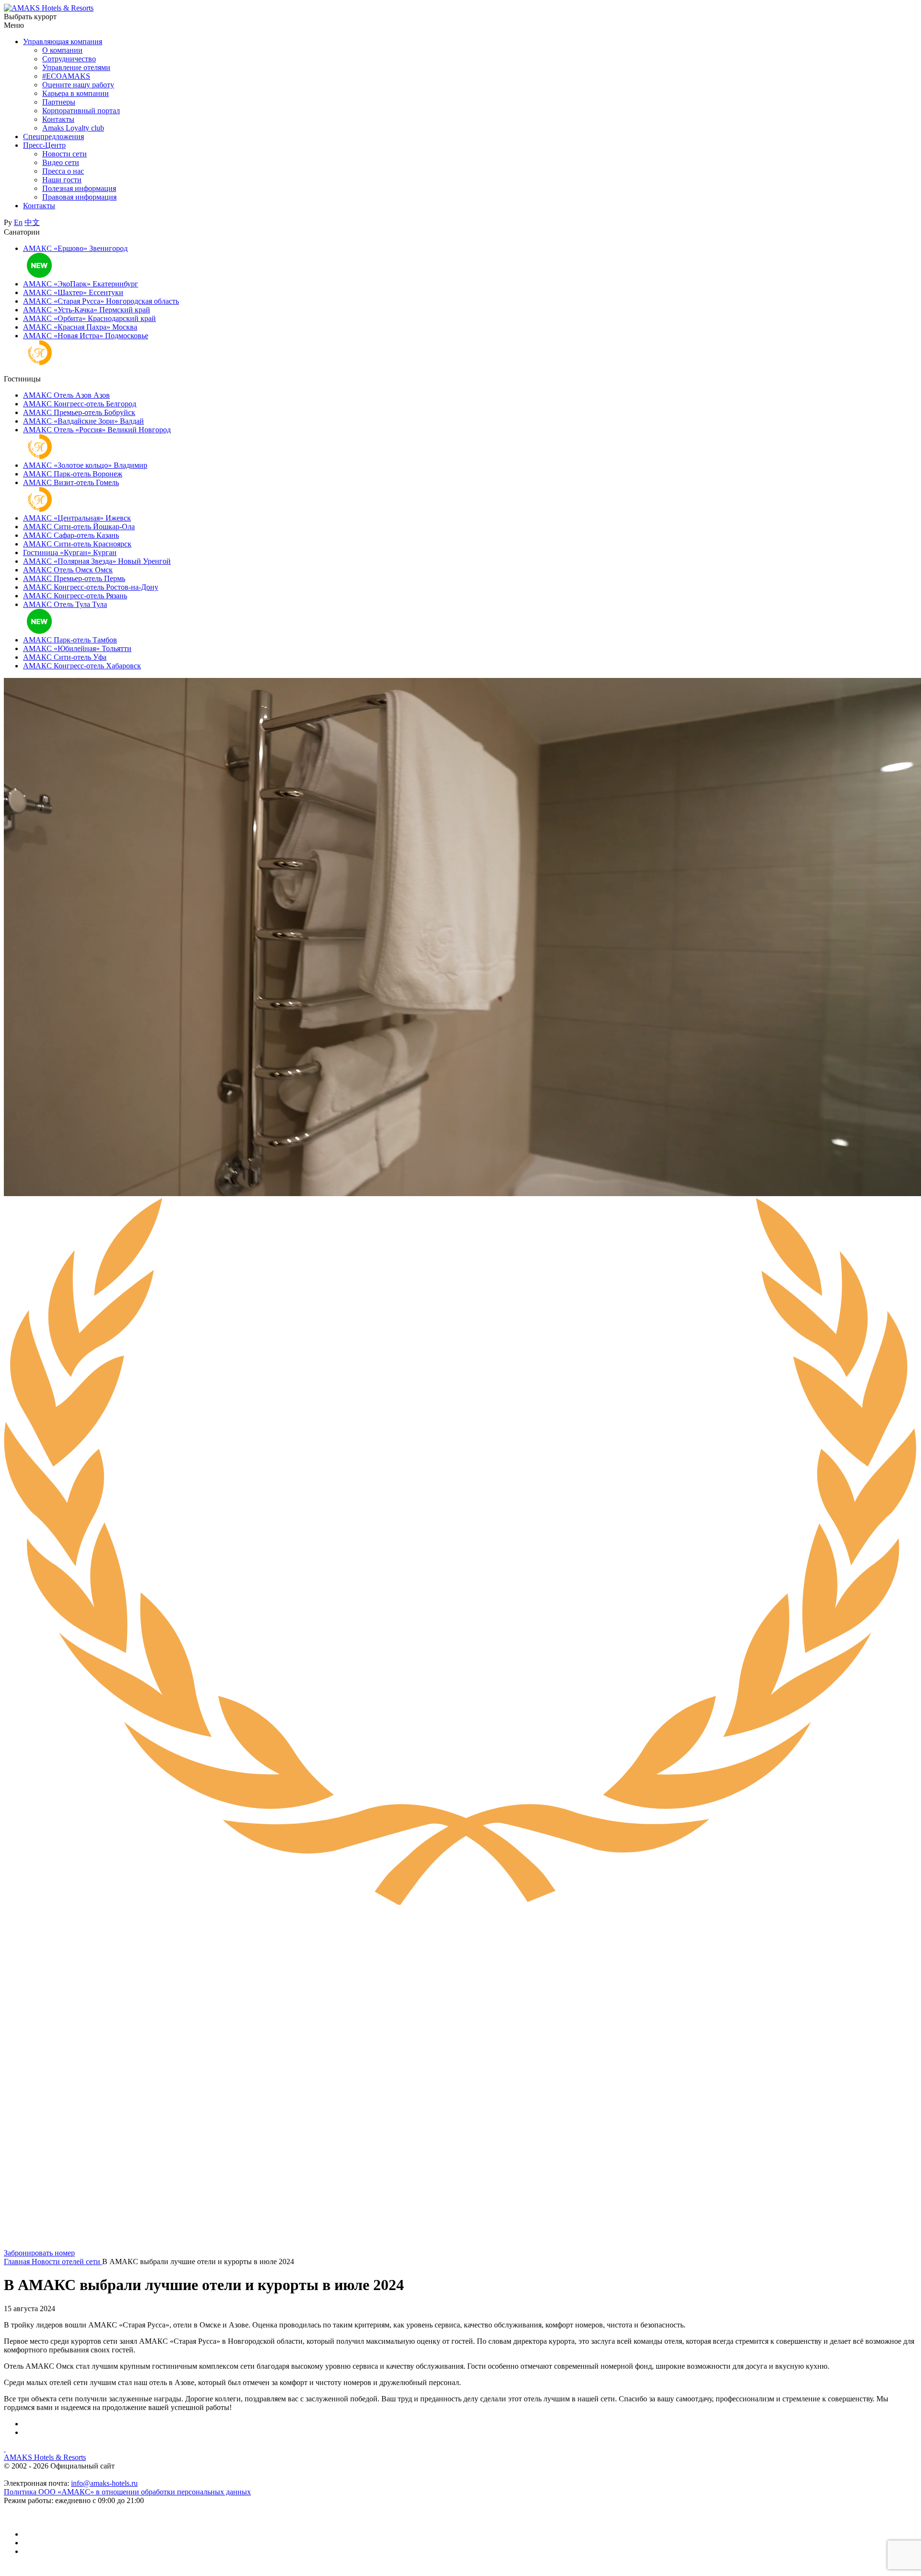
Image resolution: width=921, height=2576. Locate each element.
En (18, 222)
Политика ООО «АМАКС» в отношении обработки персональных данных (127, 2492)
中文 (32, 222)
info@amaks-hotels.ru (104, 2483)
